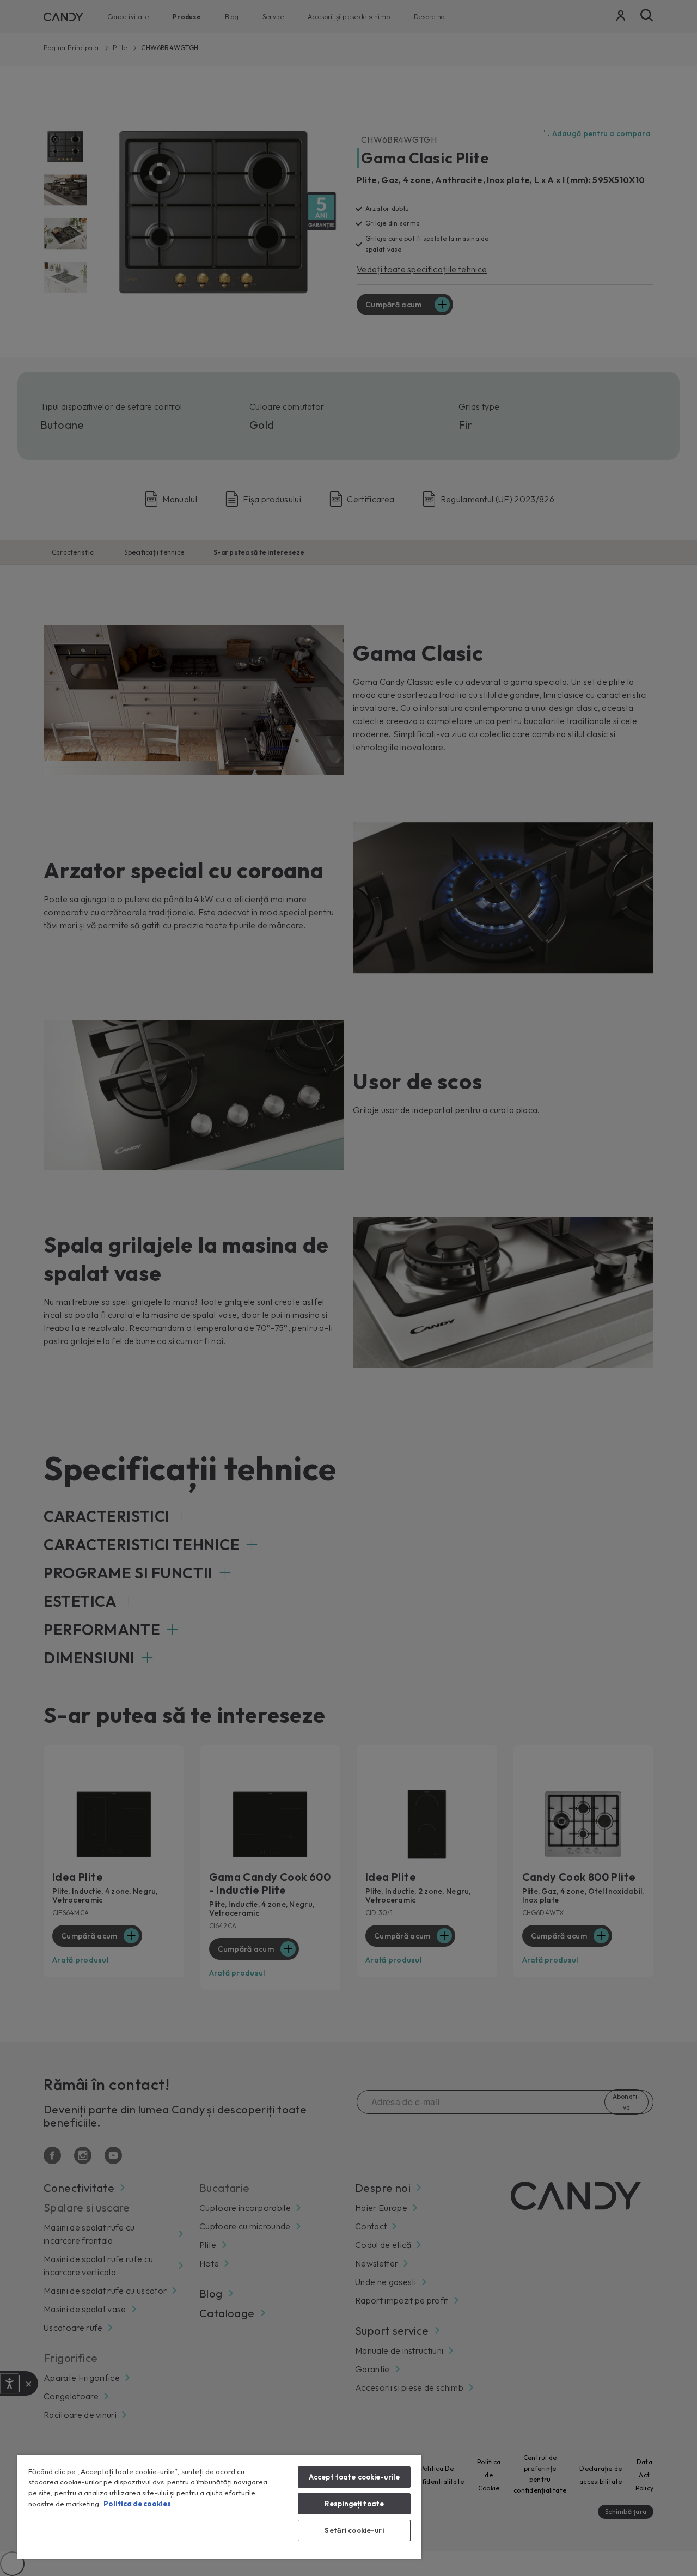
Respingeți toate (354, 2504)
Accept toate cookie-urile (354, 2477)
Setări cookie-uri (354, 2530)
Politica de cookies (137, 2504)
